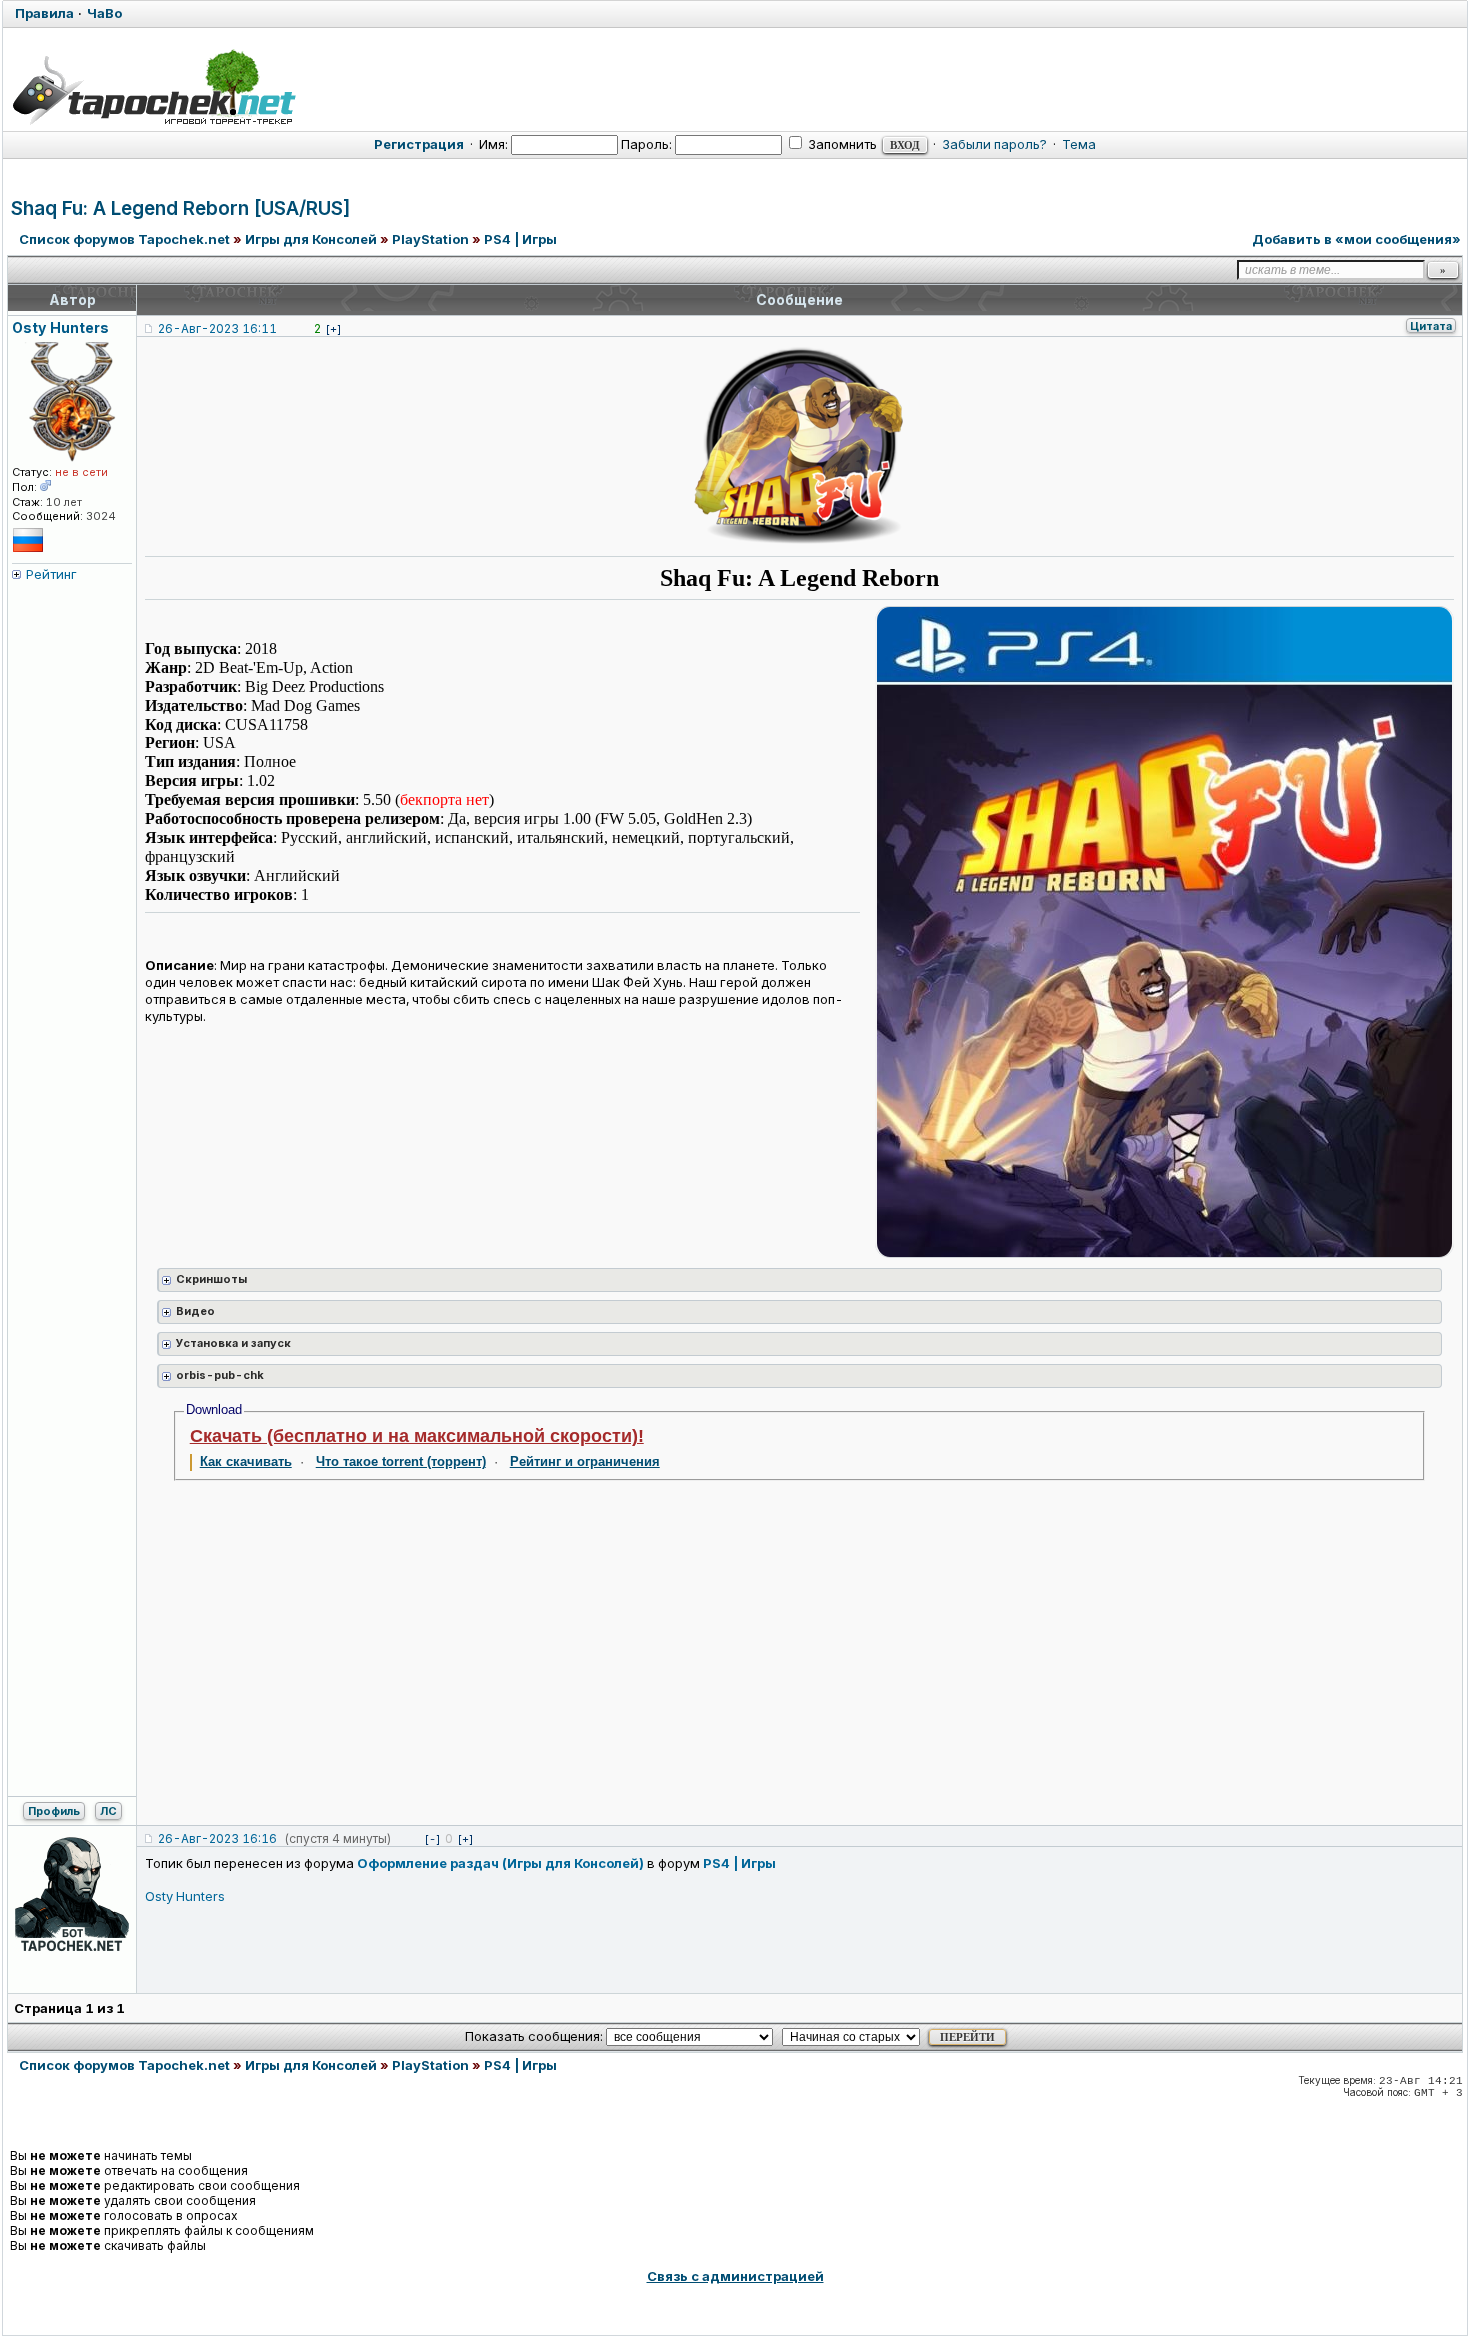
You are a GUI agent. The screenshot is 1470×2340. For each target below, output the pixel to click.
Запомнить (841, 144)
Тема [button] (1079, 144)
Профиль (54, 1811)
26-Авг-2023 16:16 (217, 1838)
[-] (432, 1839)
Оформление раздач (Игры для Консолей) (500, 1863)
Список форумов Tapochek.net (124, 239)
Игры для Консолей (311, 239)
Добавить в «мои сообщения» (1356, 239)
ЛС (108, 1811)
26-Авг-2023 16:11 (217, 328)
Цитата (1431, 326)
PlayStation (430, 239)
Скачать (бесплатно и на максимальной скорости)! (417, 1436)
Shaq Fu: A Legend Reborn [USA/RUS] (181, 208)
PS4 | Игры (520, 239)
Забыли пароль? (994, 144)
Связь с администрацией (735, 2276)
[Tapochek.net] (153, 87)
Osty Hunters (185, 1896)
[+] (333, 329)
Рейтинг (51, 574)
